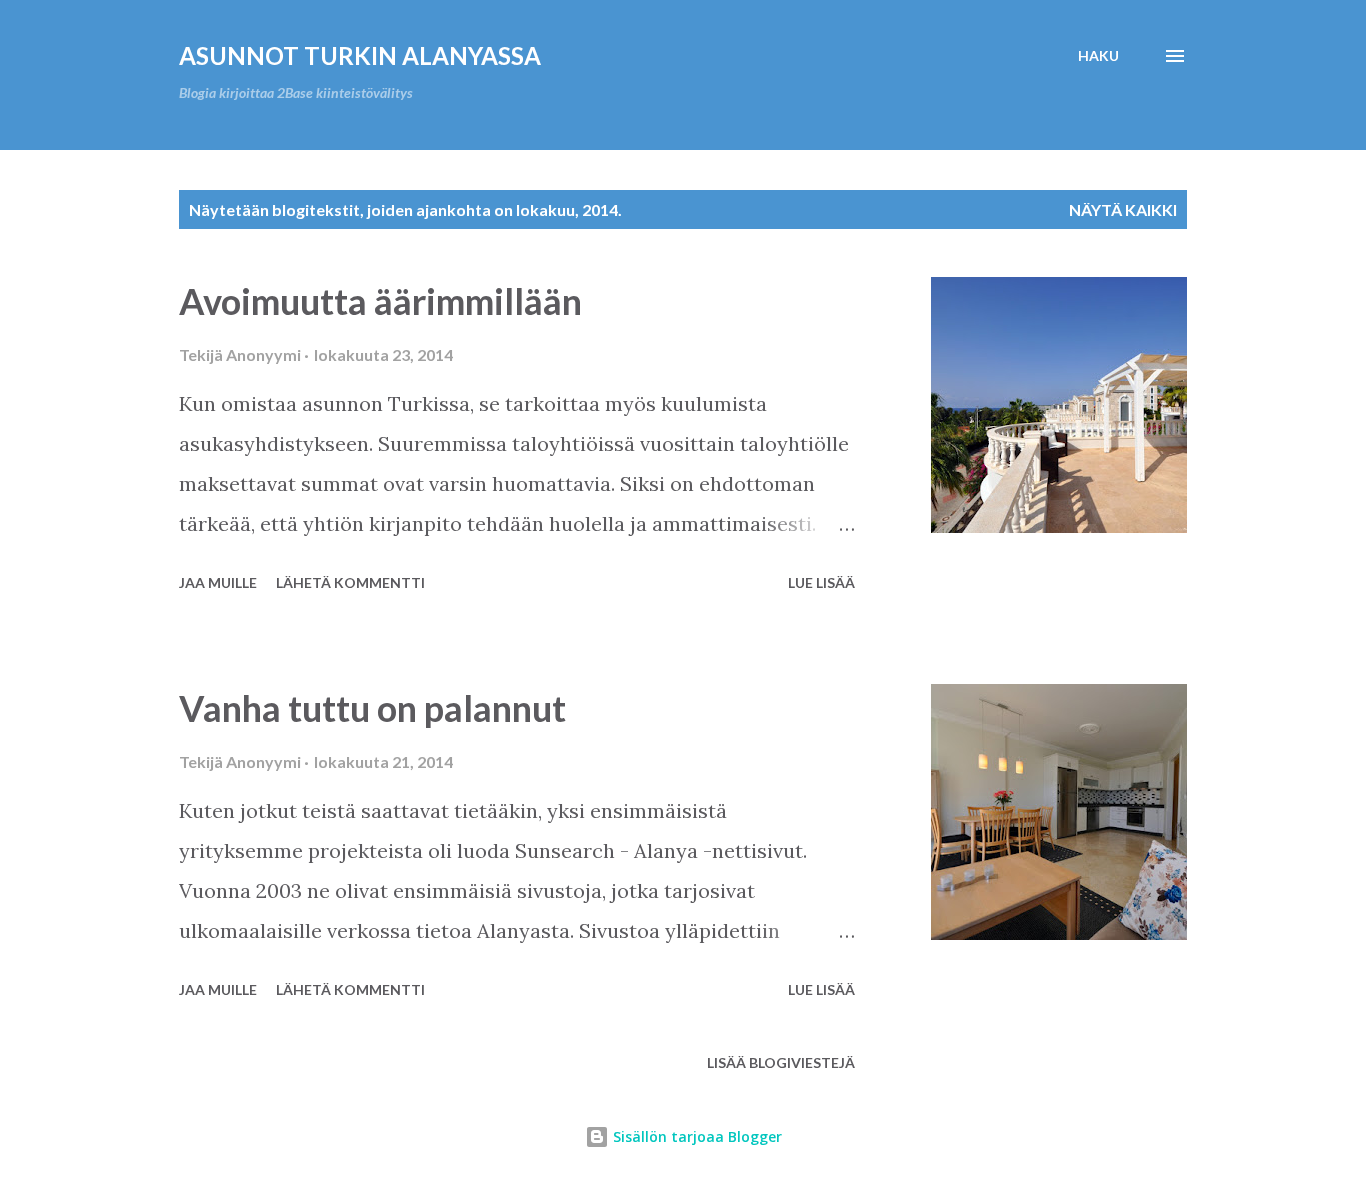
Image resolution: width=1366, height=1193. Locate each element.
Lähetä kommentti (350, 582)
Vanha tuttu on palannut (372, 708)
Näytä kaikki (1123, 209)
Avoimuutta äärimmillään (380, 301)
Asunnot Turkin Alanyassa (360, 55)
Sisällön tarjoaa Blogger (695, 1136)
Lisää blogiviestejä (781, 1062)
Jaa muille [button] (218, 582)
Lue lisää (821, 582)
